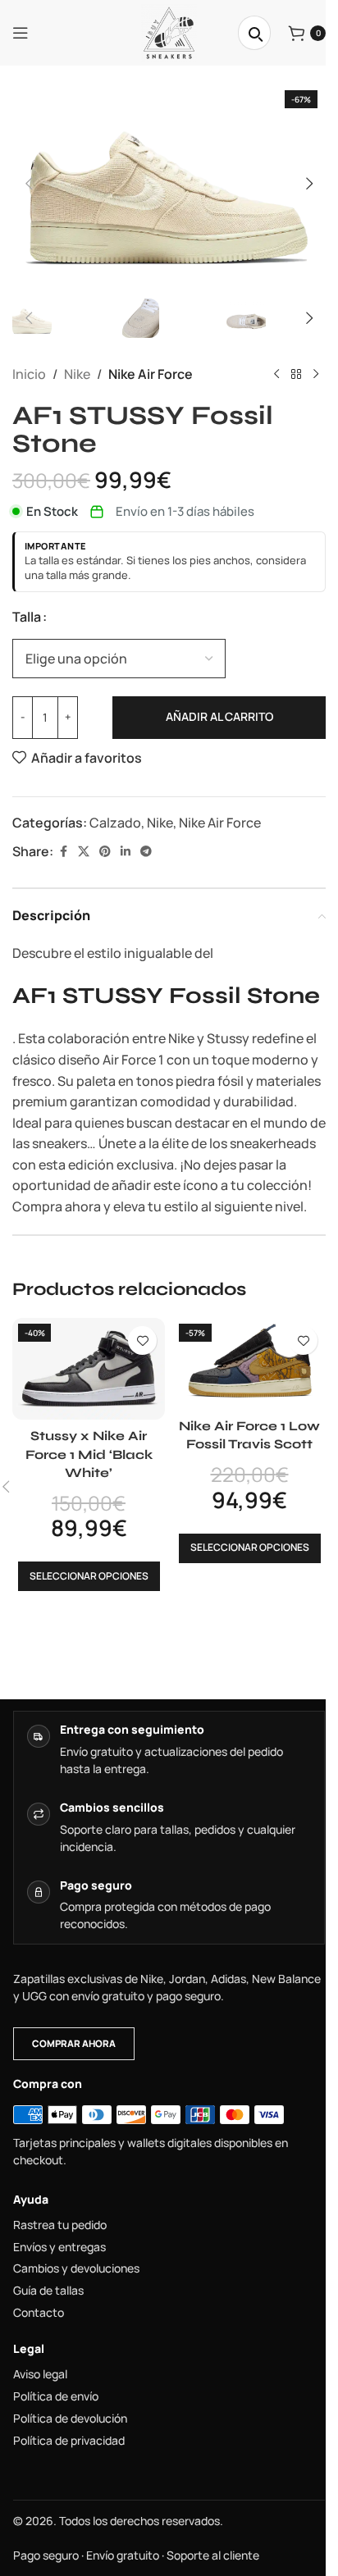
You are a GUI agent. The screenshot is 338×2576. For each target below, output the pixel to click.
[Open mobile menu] (21, 33)
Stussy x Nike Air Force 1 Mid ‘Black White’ (89, 1454)
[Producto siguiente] (316, 375)
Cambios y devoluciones (76, 2268)
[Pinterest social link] (105, 852)
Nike (77, 374)
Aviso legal (40, 2374)
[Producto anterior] (276, 375)
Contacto (39, 2313)
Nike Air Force (151, 374)
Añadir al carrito (219, 716)
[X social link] (84, 852)
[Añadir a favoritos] (142, 1340)
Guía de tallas (48, 2291)
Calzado (115, 823)
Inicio (29, 374)
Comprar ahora (74, 2043)
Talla (27, 617)
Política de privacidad (69, 2441)
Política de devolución (70, 2419)
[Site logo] (169, 31)
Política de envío (56, 2396)
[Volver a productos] (296, 375)
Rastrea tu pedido (60, 2225)
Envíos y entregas (59, 2247)
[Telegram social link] (146, 852)
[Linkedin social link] (126, 852)
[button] (29, 184)
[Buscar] (254, 33)
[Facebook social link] (63, 852)
